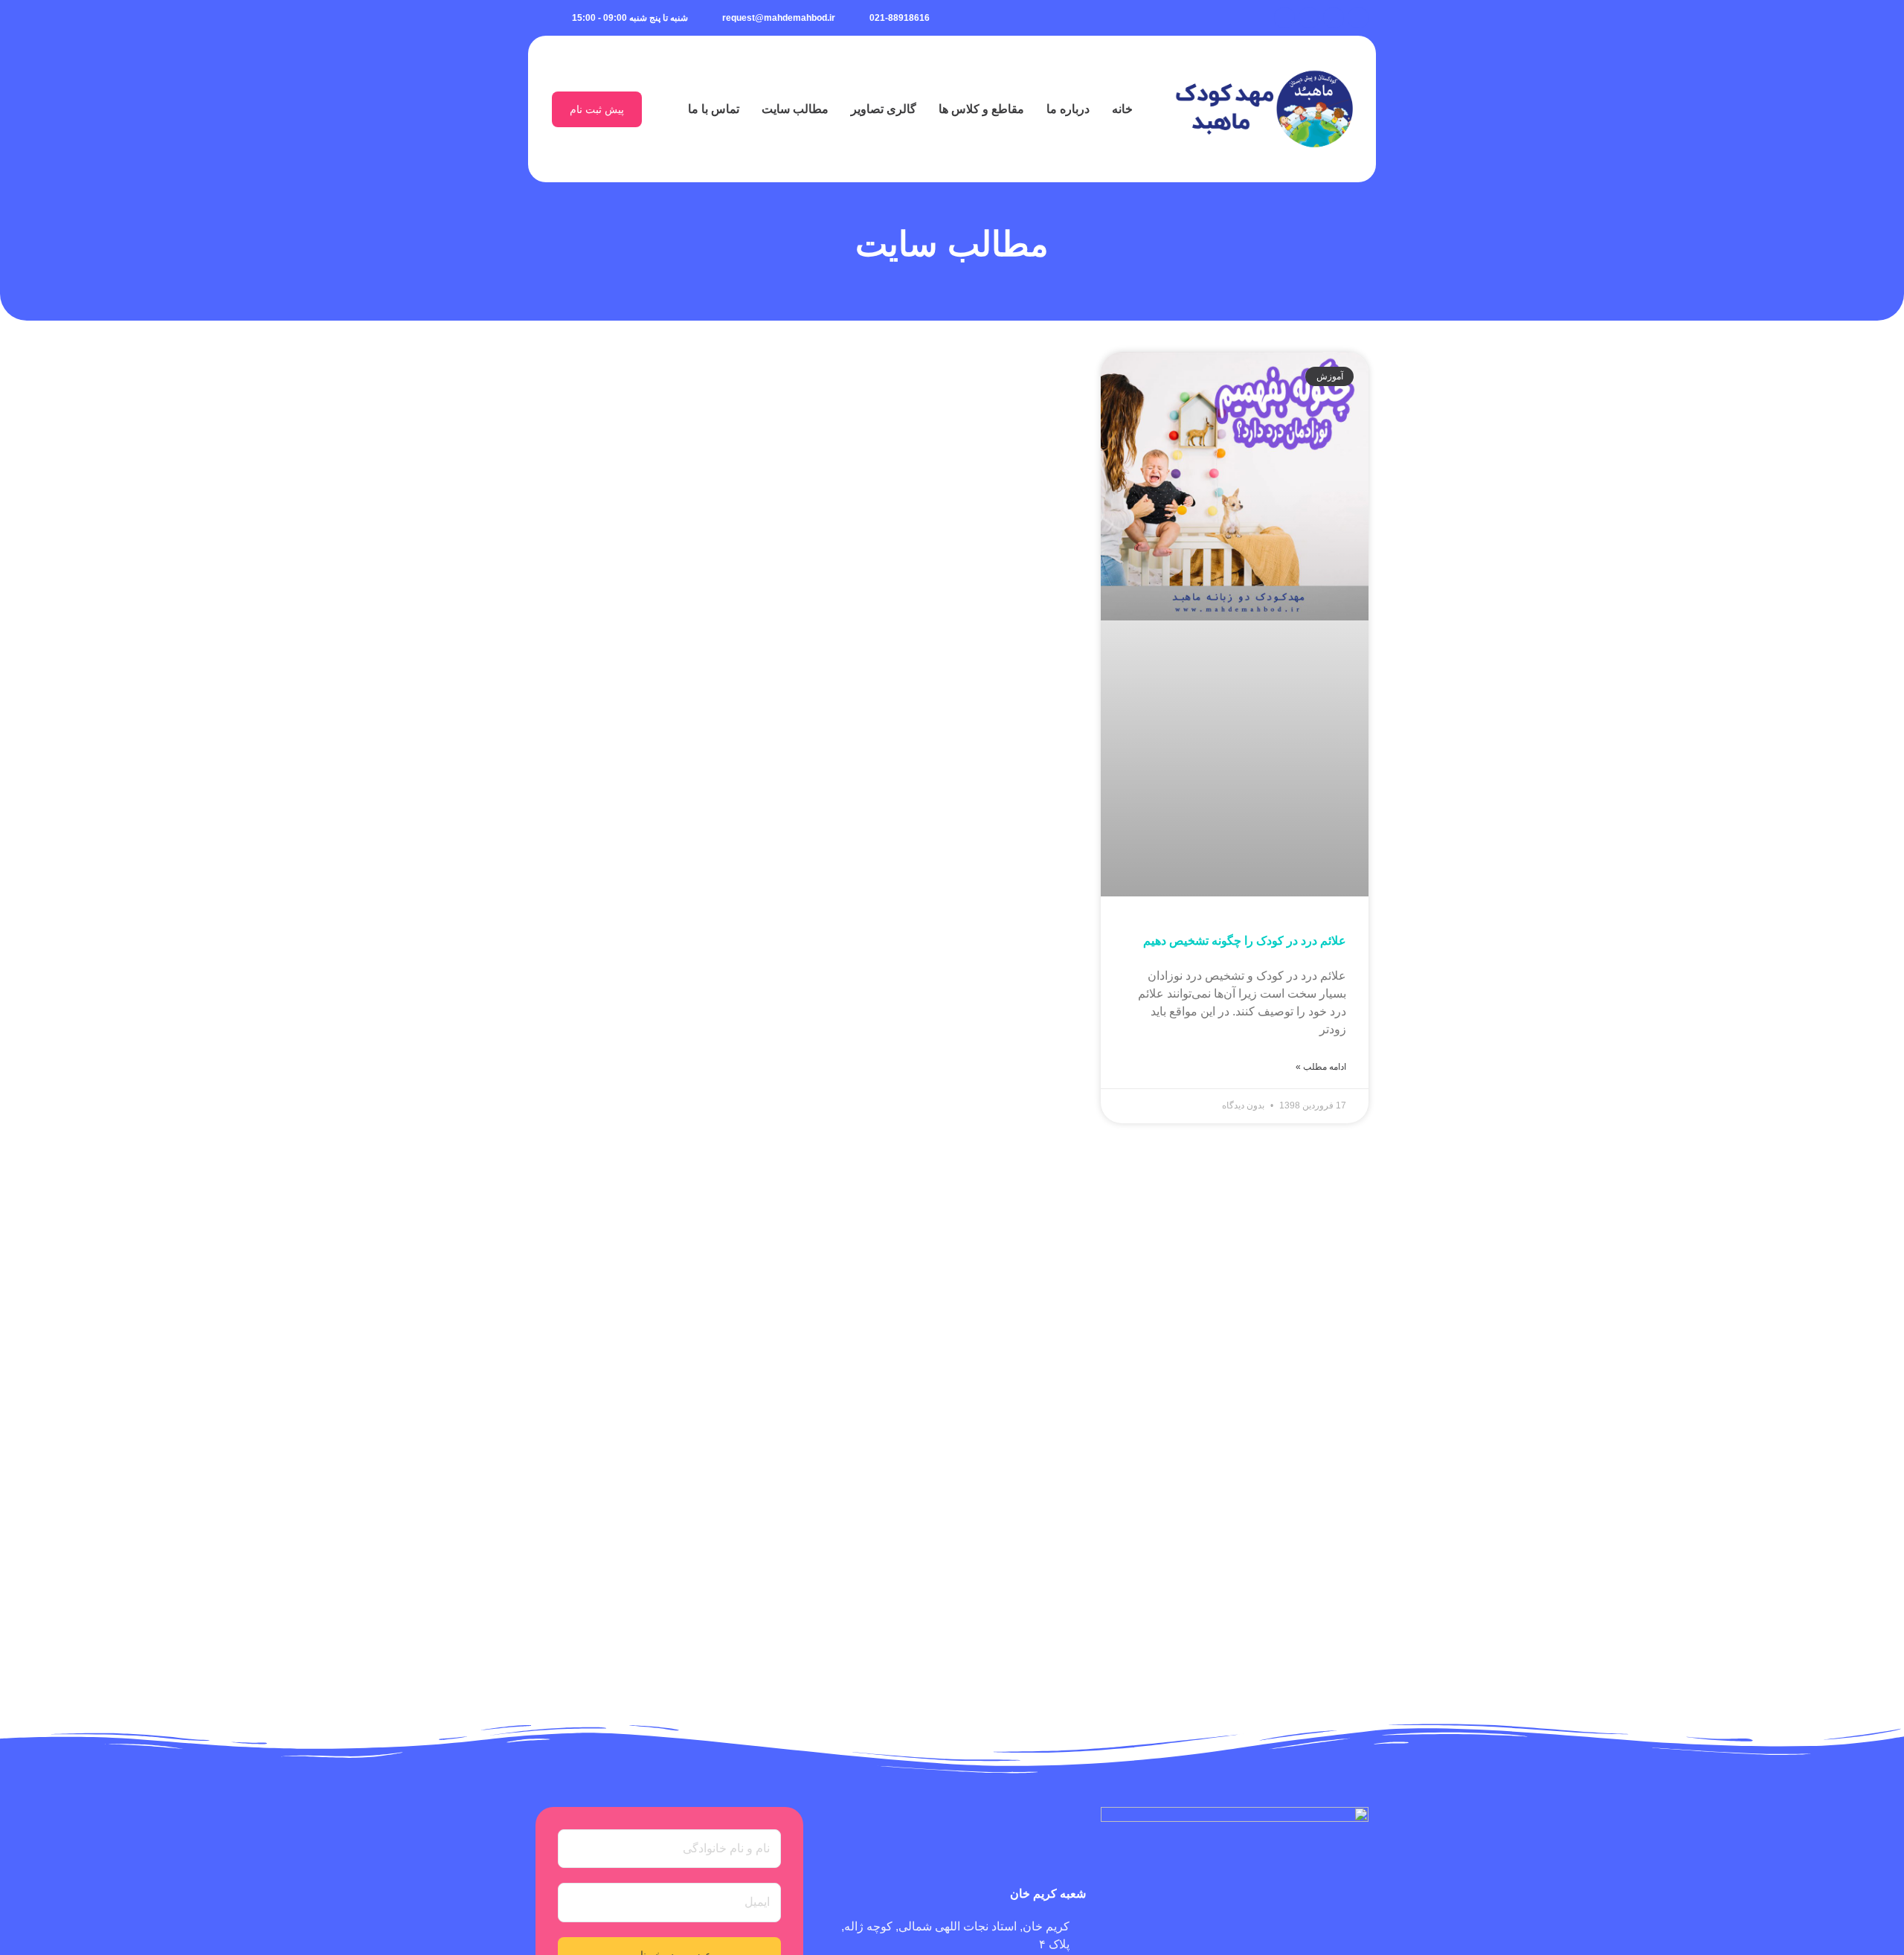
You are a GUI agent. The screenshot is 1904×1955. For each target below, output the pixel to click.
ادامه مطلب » (1321, 1067)
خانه (1122, 109)
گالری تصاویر (884, 109)
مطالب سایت (795, 109)
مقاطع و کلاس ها (981, 109)
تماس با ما (714, 109)
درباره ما (1068, 109)
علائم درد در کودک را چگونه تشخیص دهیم (1245, 941)
